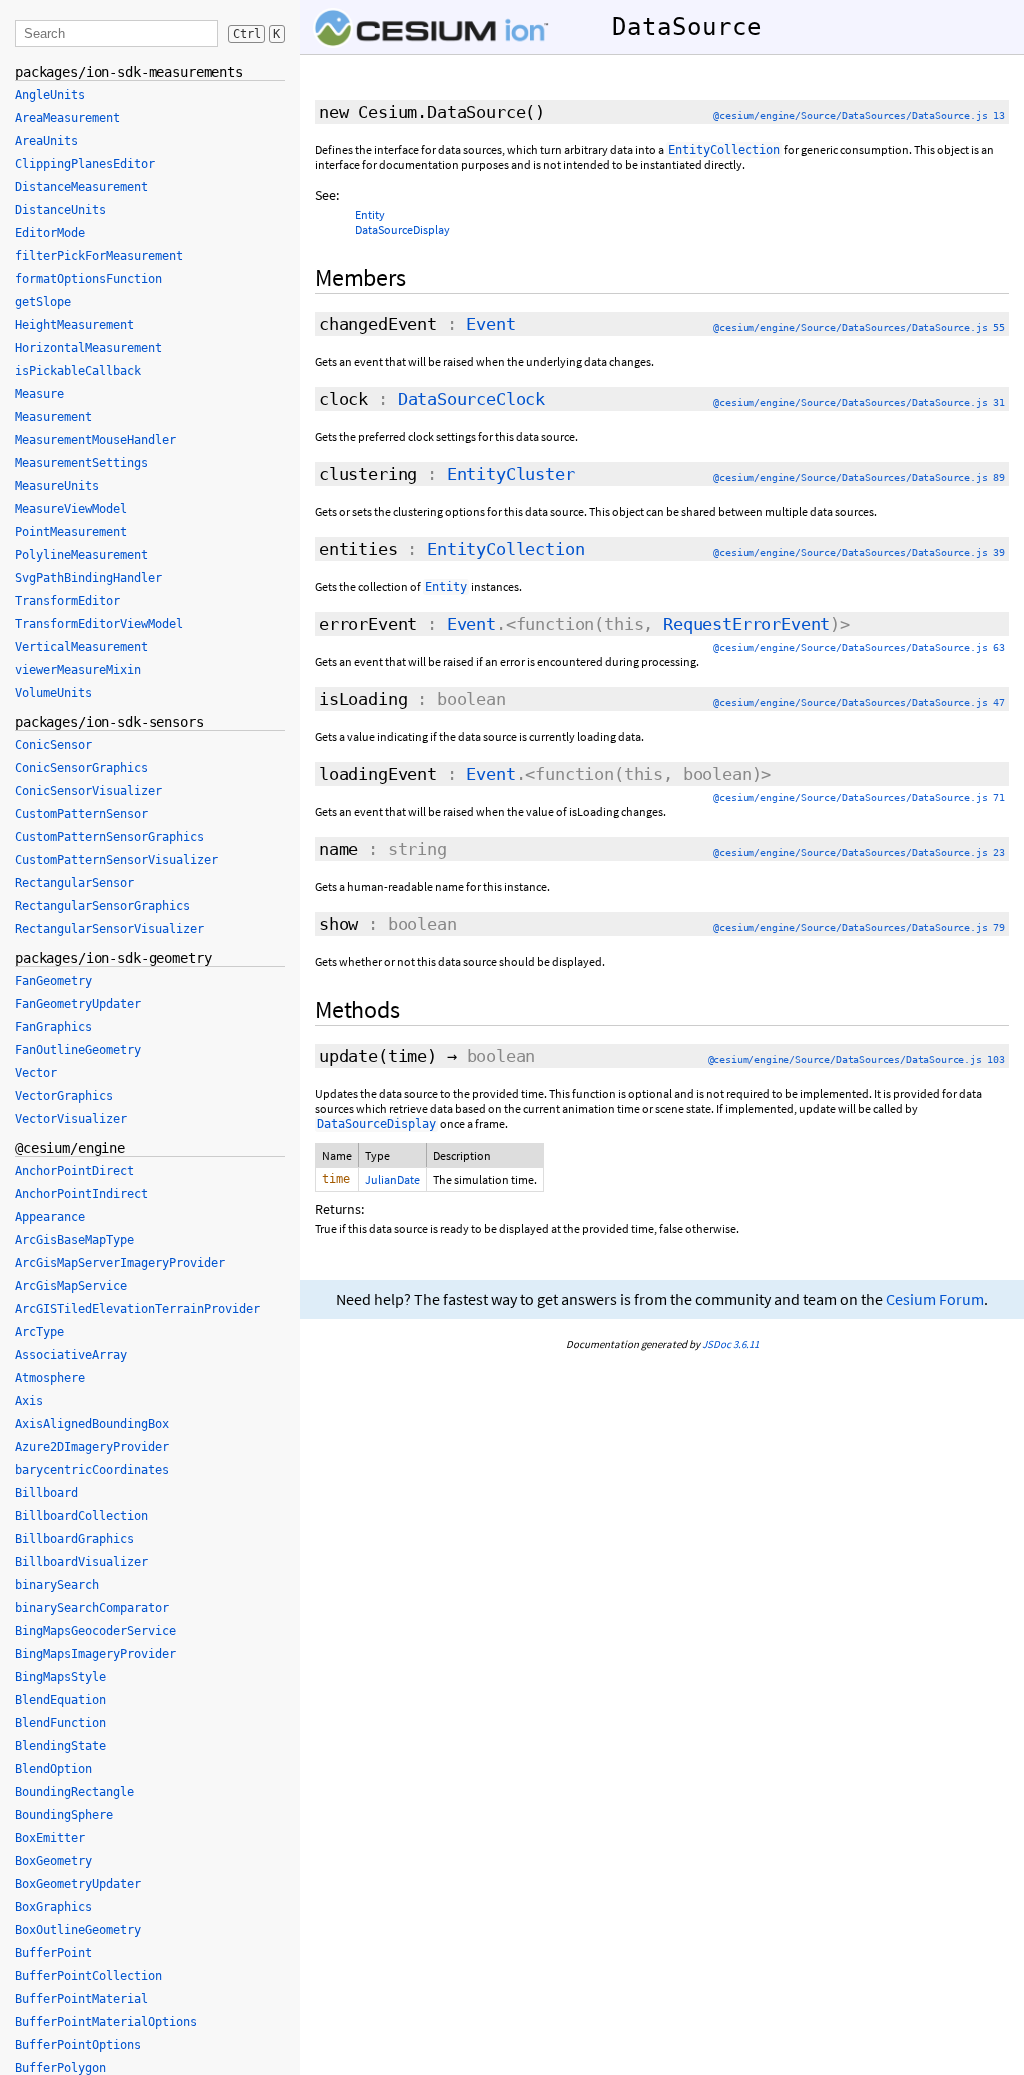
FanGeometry (53, 981)
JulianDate (392, 1179)
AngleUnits (50, 95)
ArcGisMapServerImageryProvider (120, 1263)
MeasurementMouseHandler (95, 440)
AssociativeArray (71, 1355)
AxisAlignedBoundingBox (92, 1424)
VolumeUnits (53, 693)
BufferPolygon (60, 2068)
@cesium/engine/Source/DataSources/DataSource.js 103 (856, 1059)
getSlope (43, 302)
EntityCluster (511, 474)
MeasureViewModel (71, 509)
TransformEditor (67, 601)
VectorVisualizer (71, 1119)
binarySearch (57, 1585)
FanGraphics (53, 1027)
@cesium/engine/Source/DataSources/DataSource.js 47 (859, 702)
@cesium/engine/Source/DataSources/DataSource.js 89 (859, 477)
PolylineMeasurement (81, 555)
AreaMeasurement (67, 118)
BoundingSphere (64, 1815)
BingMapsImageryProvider (95, 1654)
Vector (36, 1073)
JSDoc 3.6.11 (730, 1344)
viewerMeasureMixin (78, 670)
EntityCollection (505, 549)
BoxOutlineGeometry (78, 1930)
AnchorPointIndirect (81, 1194)
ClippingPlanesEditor (85, 164)
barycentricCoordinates (92, 1470)
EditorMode (50, 233)
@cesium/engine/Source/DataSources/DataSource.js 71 (859, 797)
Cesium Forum (935, 1299)
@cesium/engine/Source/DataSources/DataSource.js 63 (859, 647)
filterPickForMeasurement (99, 256)
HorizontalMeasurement (88, 348)
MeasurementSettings (81, 463)
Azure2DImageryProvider (92, 1447)
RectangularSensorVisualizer (109, 929)
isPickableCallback (78, 371)
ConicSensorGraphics (81, 768)
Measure (39, 394)
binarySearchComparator (92, 1608)
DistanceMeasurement (81, 187)
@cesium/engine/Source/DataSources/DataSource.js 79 (859, 927)
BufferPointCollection (88, 1976)
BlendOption (53, 1769)
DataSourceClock (471, 399)
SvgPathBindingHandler (88, 578)
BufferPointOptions (78, 2045)
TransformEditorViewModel (99, 624)
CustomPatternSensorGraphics (109, 837)
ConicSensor (53, 745)
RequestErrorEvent (746, 624)
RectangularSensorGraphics (102, 906)
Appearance (50, 1217)
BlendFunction (60, 1723)
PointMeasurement (71, 532)
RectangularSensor (74, 883)
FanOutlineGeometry (78, 1050)
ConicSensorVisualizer (88, 791)
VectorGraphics (64, 1096)
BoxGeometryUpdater (78, 1884)
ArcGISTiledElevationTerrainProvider (137, 1309)
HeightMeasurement (74, 325)
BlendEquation (60, 1700)
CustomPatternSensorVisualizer (116, 860)
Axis (29, 1401)
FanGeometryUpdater (78, 1004)
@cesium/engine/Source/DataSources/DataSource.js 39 (859, 552)
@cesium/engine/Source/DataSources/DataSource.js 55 (859, 327)
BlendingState (60, 1746)
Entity (370, 214)
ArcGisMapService (71, 1286)
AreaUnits (46, 141)
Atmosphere (50, 1378)
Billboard (46, 1493)
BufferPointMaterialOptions (106, 2022)
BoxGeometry (53, 1861)
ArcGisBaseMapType (74, 1240)
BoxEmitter (50, 1838)
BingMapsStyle (60, 1677)
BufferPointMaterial (81, 1999)
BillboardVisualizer (81, 1562)
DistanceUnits (60, 210)
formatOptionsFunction (88, 279)
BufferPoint (53, 1953)
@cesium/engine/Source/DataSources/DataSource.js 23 (859, 852)
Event (490, 324)
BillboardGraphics (74, 1539)
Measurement (53, 417)
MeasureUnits (57, 486)
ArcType (39, 1332)
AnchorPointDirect (74, 1171)
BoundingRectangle (74, 1792)
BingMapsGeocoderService (95, 1631)
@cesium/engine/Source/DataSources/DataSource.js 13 (859, 115)
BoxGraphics (53, 1907)
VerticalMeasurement (81, 647)
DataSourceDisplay (402, 229)
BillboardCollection (81, 1516)
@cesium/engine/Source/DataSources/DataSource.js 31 (859, 402)
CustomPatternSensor (81, 814)
